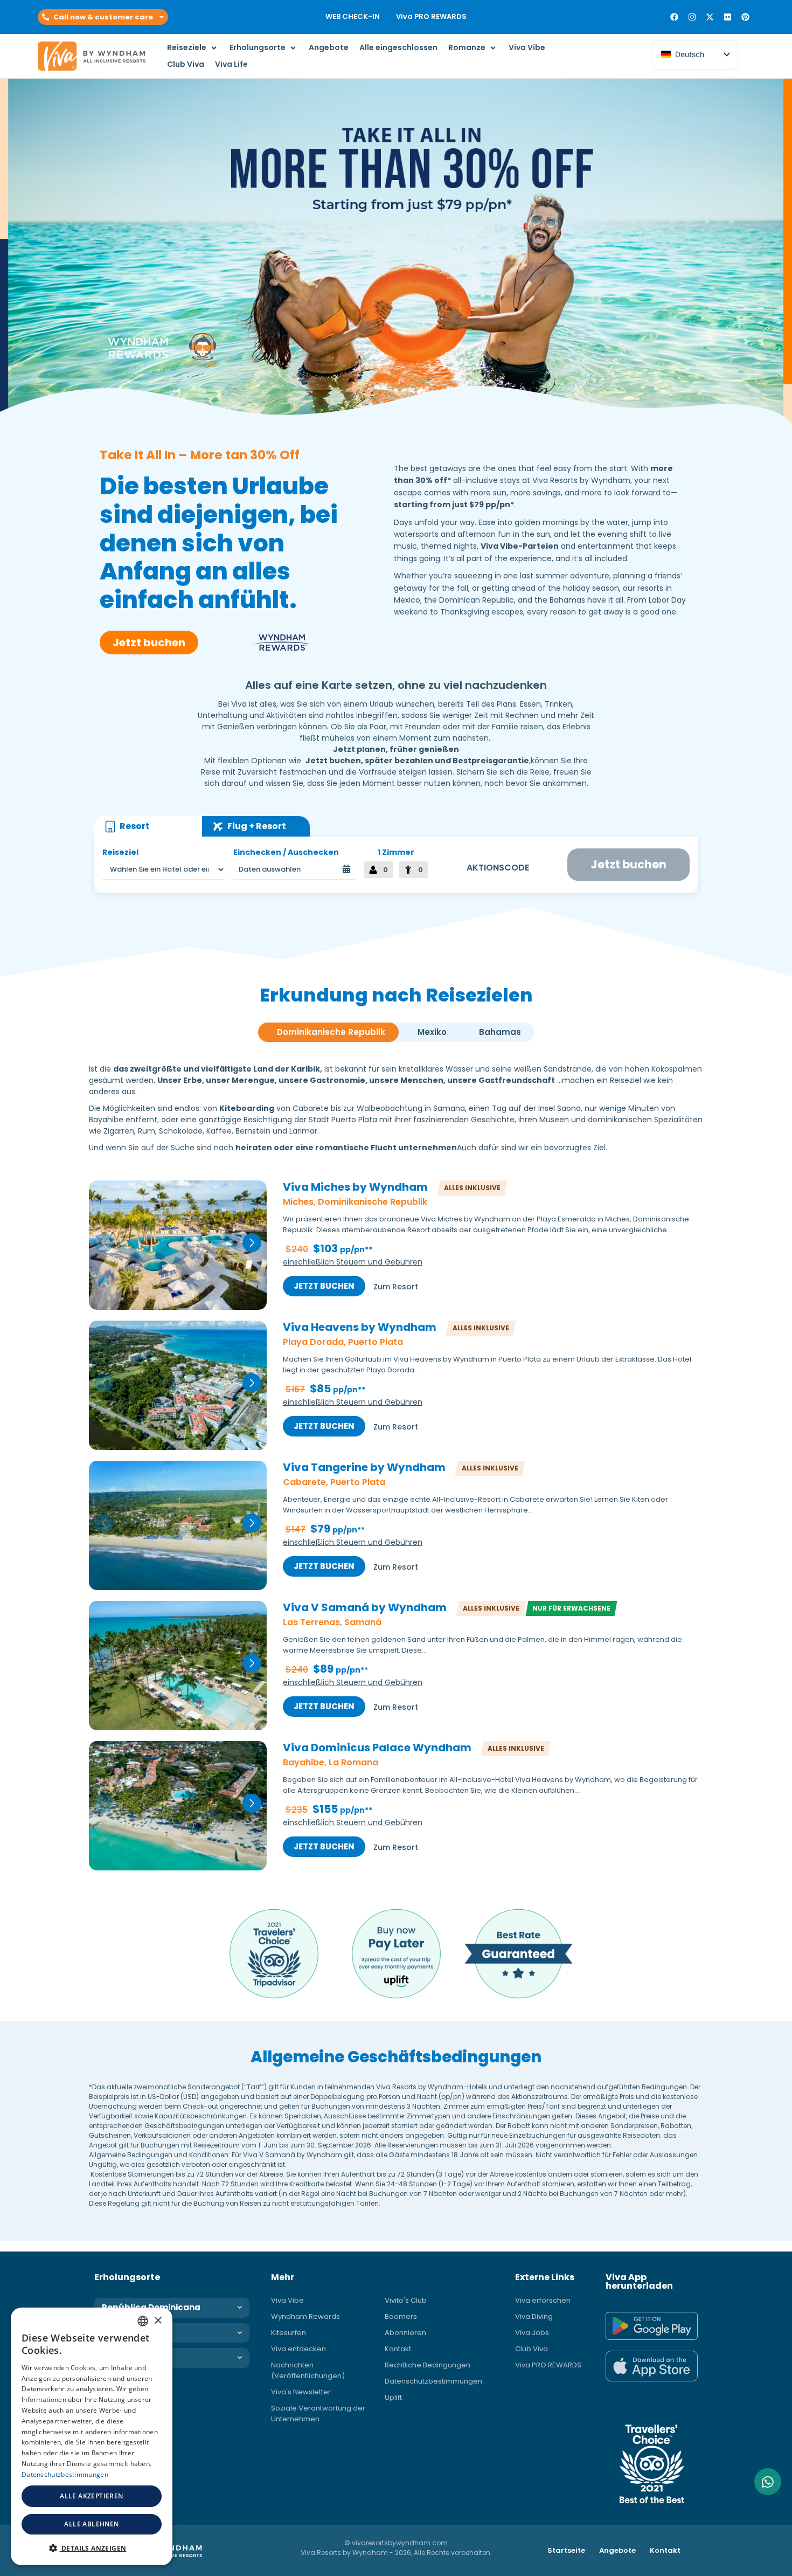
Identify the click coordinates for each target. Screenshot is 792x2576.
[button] (103, 17)
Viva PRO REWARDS (431, 16)
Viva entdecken (298, 2349)
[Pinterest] (745, 17)
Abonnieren (405, 2333)
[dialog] (92, 2436)
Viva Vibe (287, 2300)
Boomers (401, 2316)
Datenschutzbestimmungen (433, 2381)
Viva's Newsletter (301, 2392)
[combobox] (143, 2321)
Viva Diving (534, 2316)
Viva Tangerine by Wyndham (364, 1468)
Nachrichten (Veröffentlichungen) (308, 2370)
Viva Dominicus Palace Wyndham (377, 1748)
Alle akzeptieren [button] (91, 2496)
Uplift (393, 2397)
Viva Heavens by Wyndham (360, 1328)
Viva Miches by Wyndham (355, 1187)
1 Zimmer (396, 852)
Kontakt (398, 2349)
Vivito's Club (406, 2300)
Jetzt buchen (324, 1286)
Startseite (566, 2550)
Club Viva (532, 2349)
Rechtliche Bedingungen (428, 2365)
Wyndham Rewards (305, 2316)
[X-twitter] (710, 17)
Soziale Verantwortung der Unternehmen (318, 2413)
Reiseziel (120, 852)
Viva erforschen (543, 2300)
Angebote (617, 2550)
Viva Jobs (532, 2333)
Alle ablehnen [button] (91, 2524)
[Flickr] (728, 17)
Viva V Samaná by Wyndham (365, 1608)
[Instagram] (692, 17)
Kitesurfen (289, 2333)
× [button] (158, 2321)
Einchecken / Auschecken (286, 852)
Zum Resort (396, 1287)
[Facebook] (674, 17)
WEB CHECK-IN (353, 16)
